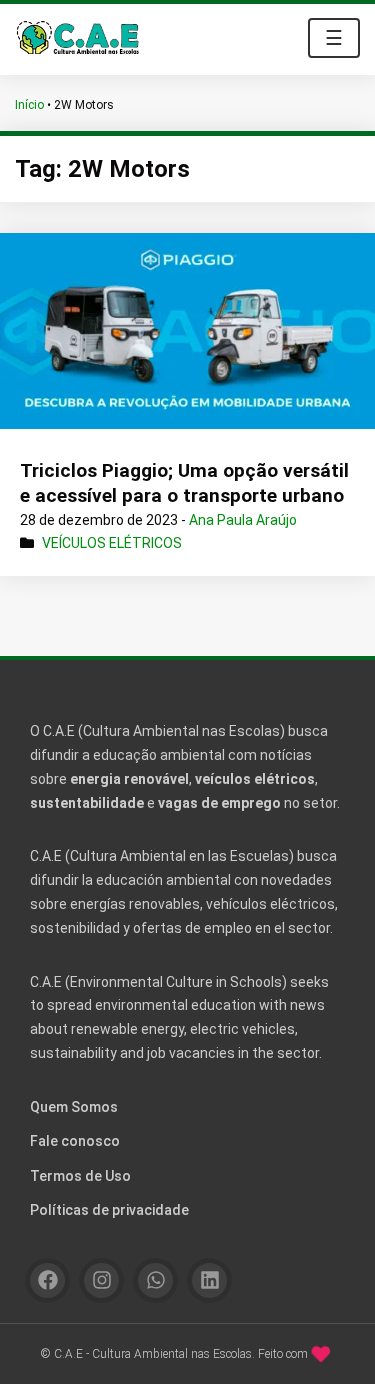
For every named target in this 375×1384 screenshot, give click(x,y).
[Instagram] (101, 1280)
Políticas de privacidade (109, 1210)
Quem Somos (74, 1107)
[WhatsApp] (155, 1280)
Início (29, 105)
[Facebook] (47, 1280)
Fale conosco (75, 1141)
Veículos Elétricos (112, 543)
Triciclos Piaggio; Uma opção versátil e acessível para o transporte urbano (184, 483)
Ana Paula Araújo (243, 520)
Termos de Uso (80, 1176)
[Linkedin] (209, 1280)
